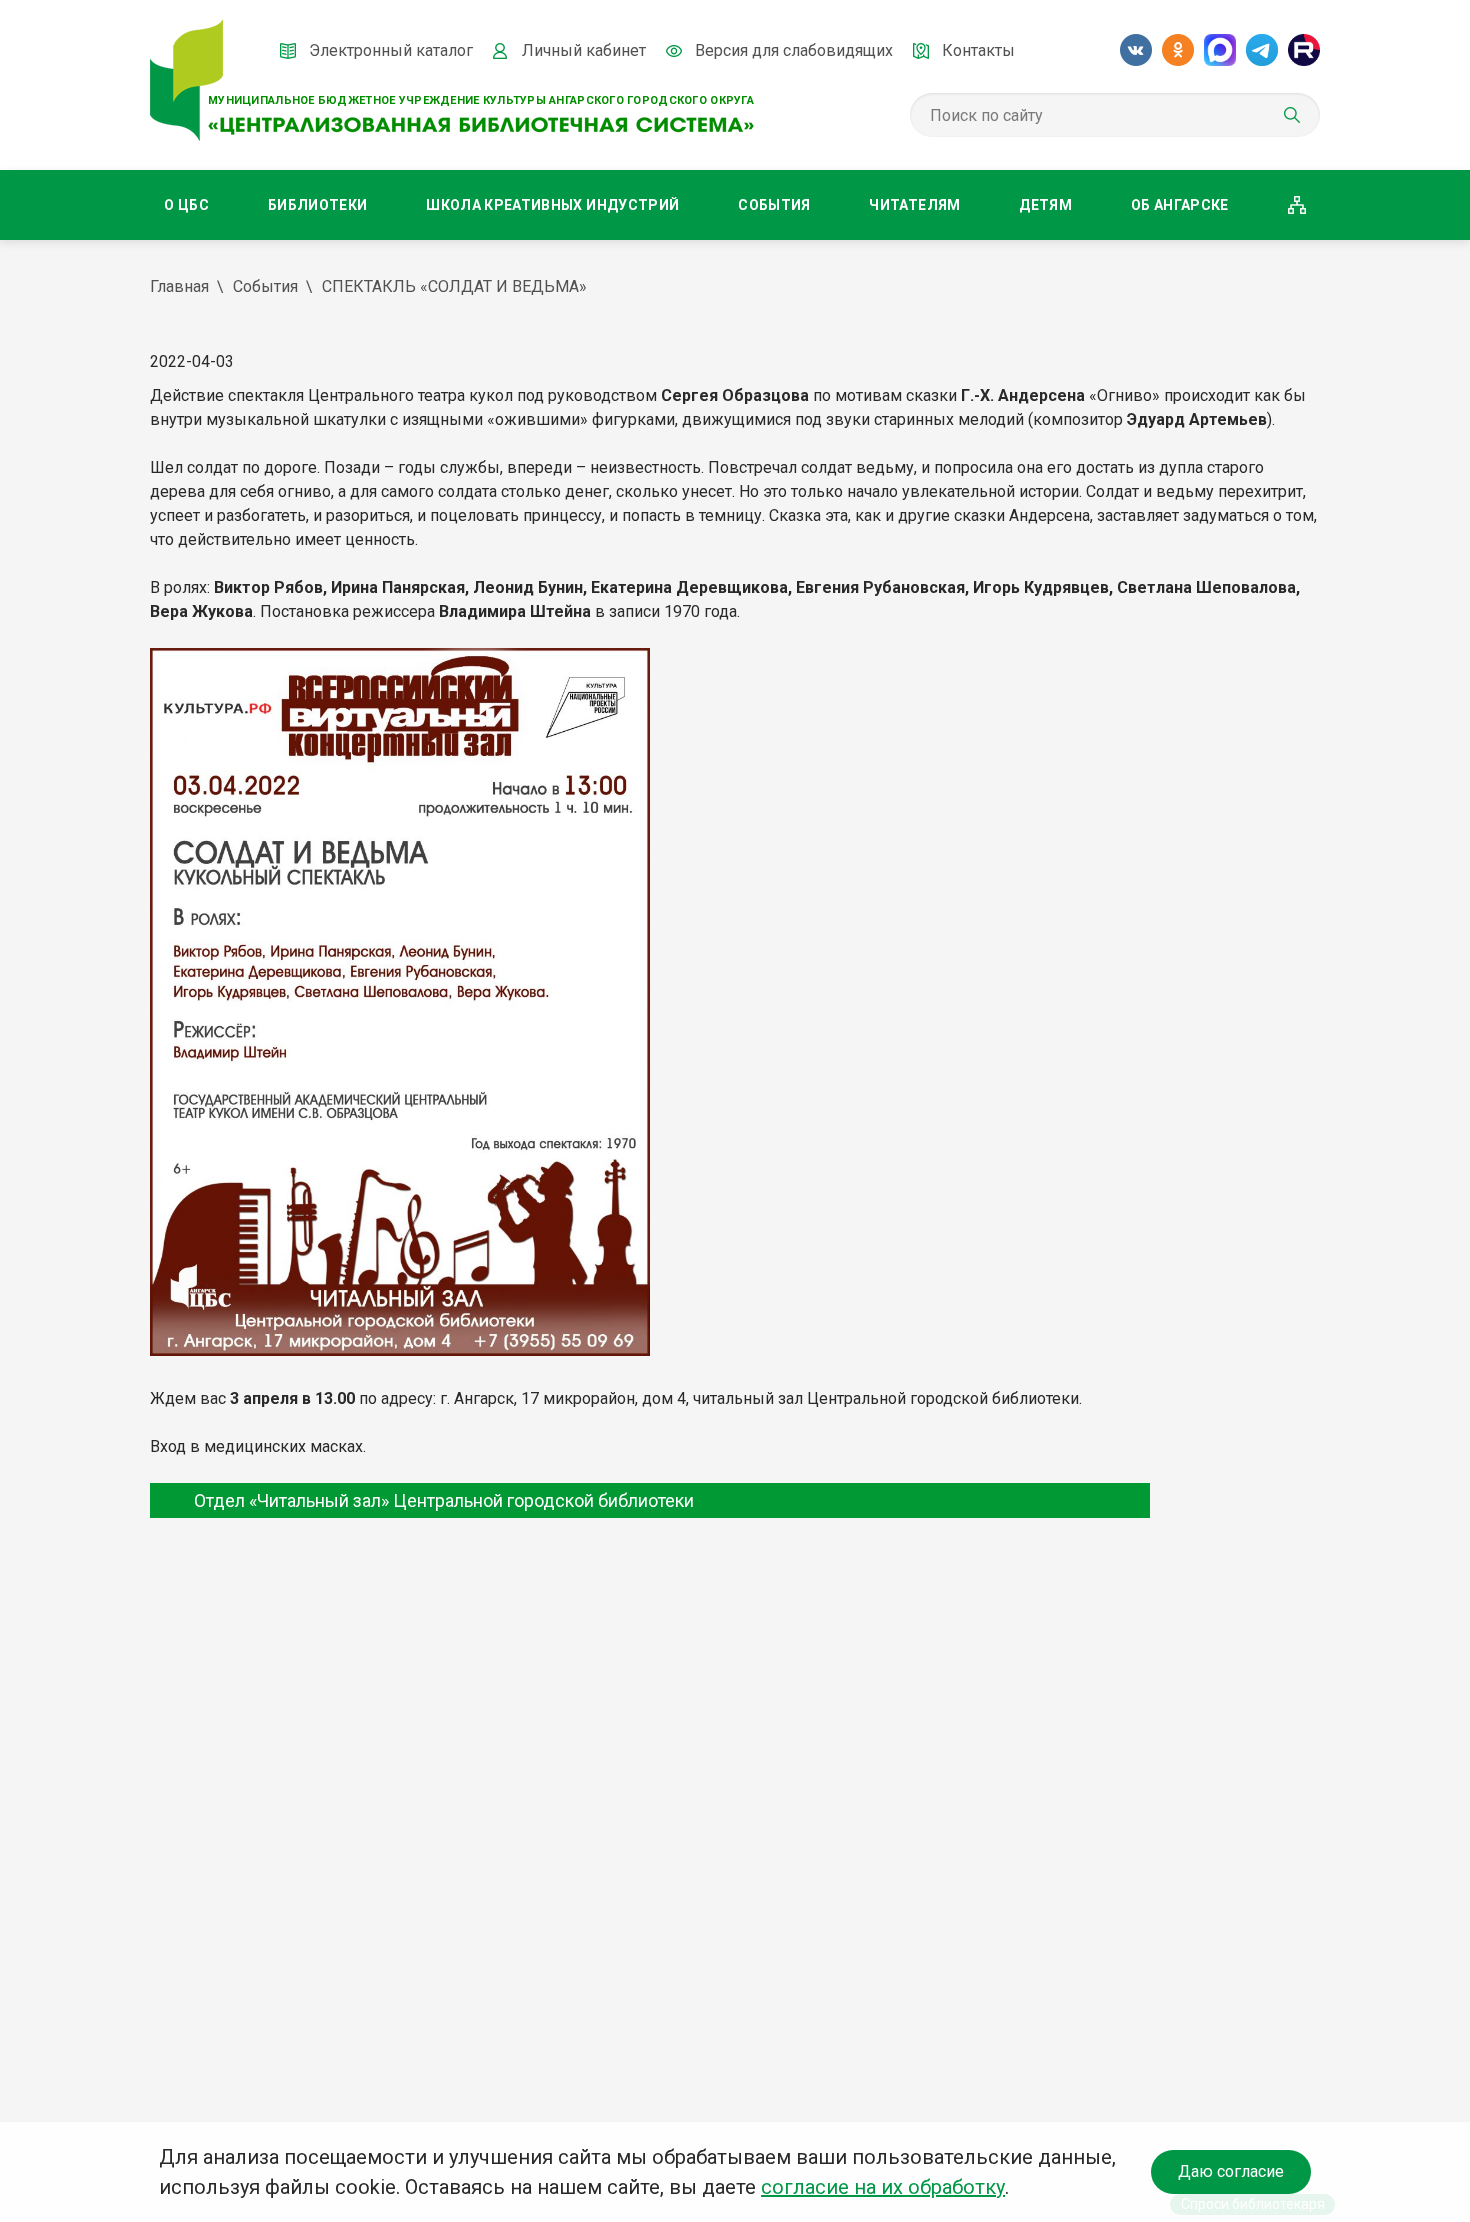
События (774, 205)
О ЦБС (186, 205)
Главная (179, 286)
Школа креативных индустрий (552, 205)
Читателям (914, 205)
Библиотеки (318, 205)
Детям (1045, 205)
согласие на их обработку (883, 2187)
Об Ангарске (1180, 205)
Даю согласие (1231, 2171)
